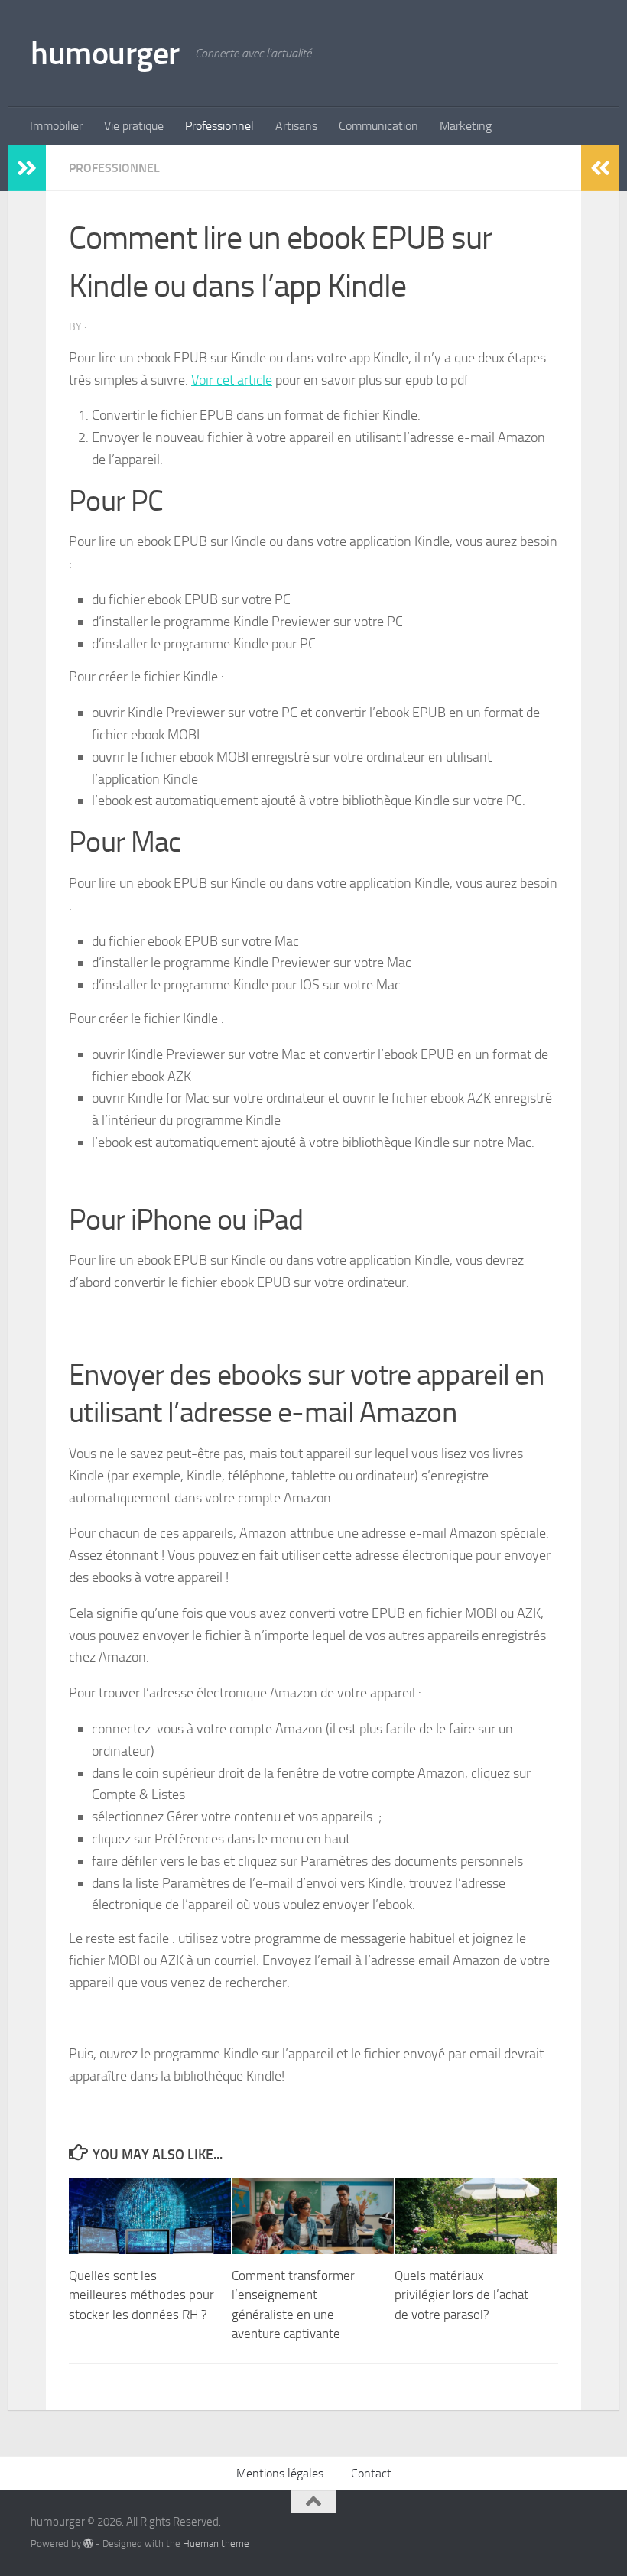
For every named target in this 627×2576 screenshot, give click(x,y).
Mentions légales (280, 2473)
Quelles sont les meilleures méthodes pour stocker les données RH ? (141, 2295)
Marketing (466, 126)
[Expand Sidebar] (27, 168)
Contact (371, 2473)
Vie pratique (134, 126)
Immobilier (56, 126)
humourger (105, 54)
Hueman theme (216, 2544)
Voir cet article (232, 380)
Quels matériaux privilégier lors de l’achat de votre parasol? (461, 2295)
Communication (378, 126)
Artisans (296, 126)
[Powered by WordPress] (88, 2544)
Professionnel (219, 126)
